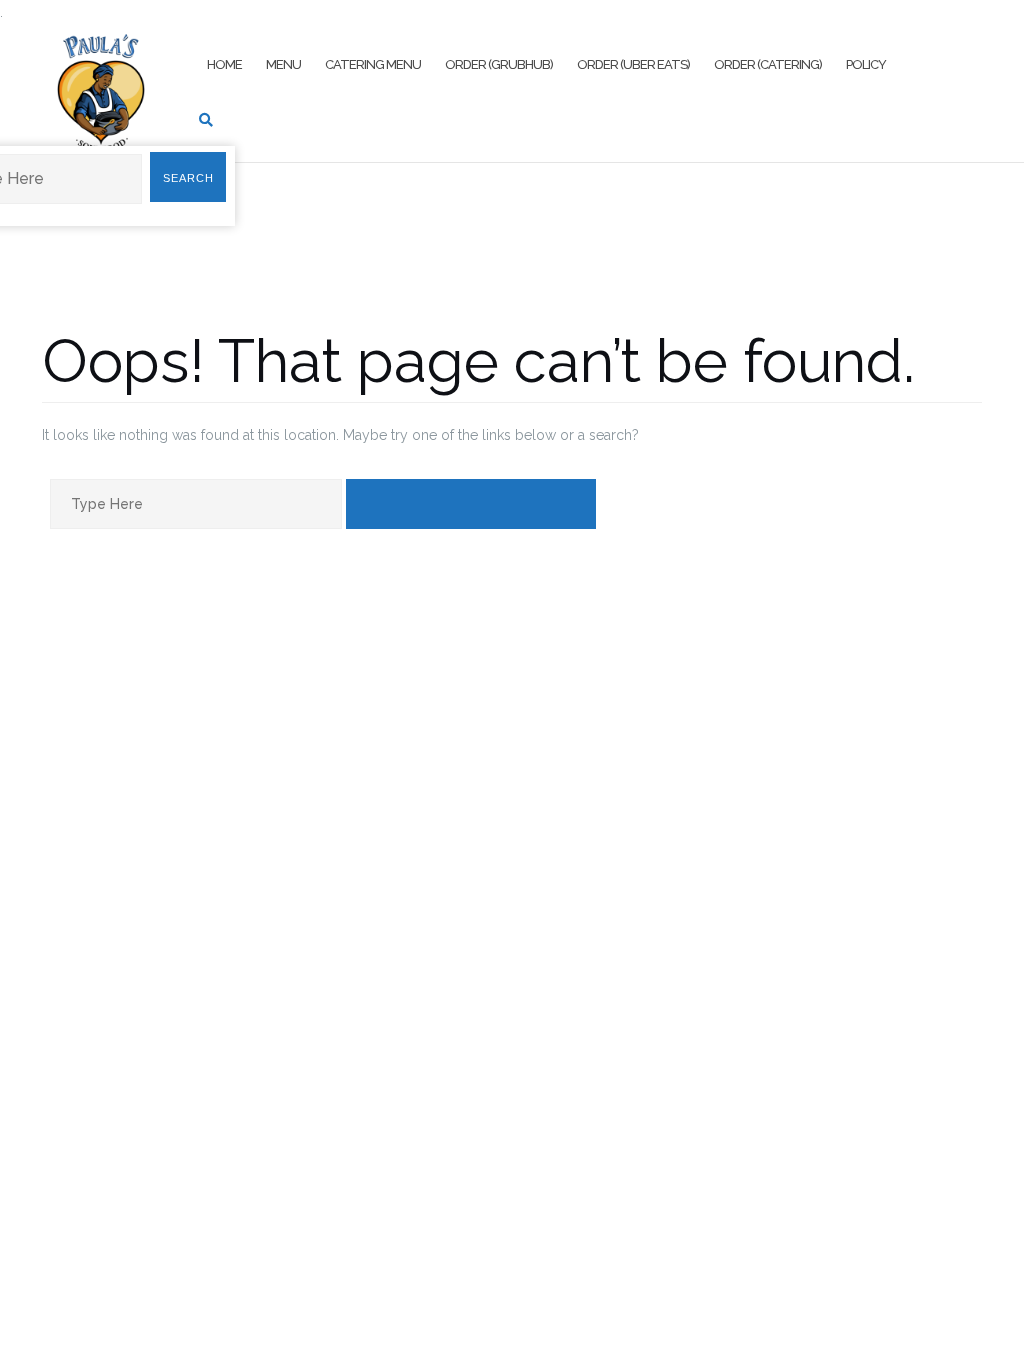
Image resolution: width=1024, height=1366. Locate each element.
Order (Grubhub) (499, 64)
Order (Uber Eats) (633, 64)
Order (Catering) (768, 64)
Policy (866, 64)
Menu (283, 64)
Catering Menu (373, 64)
